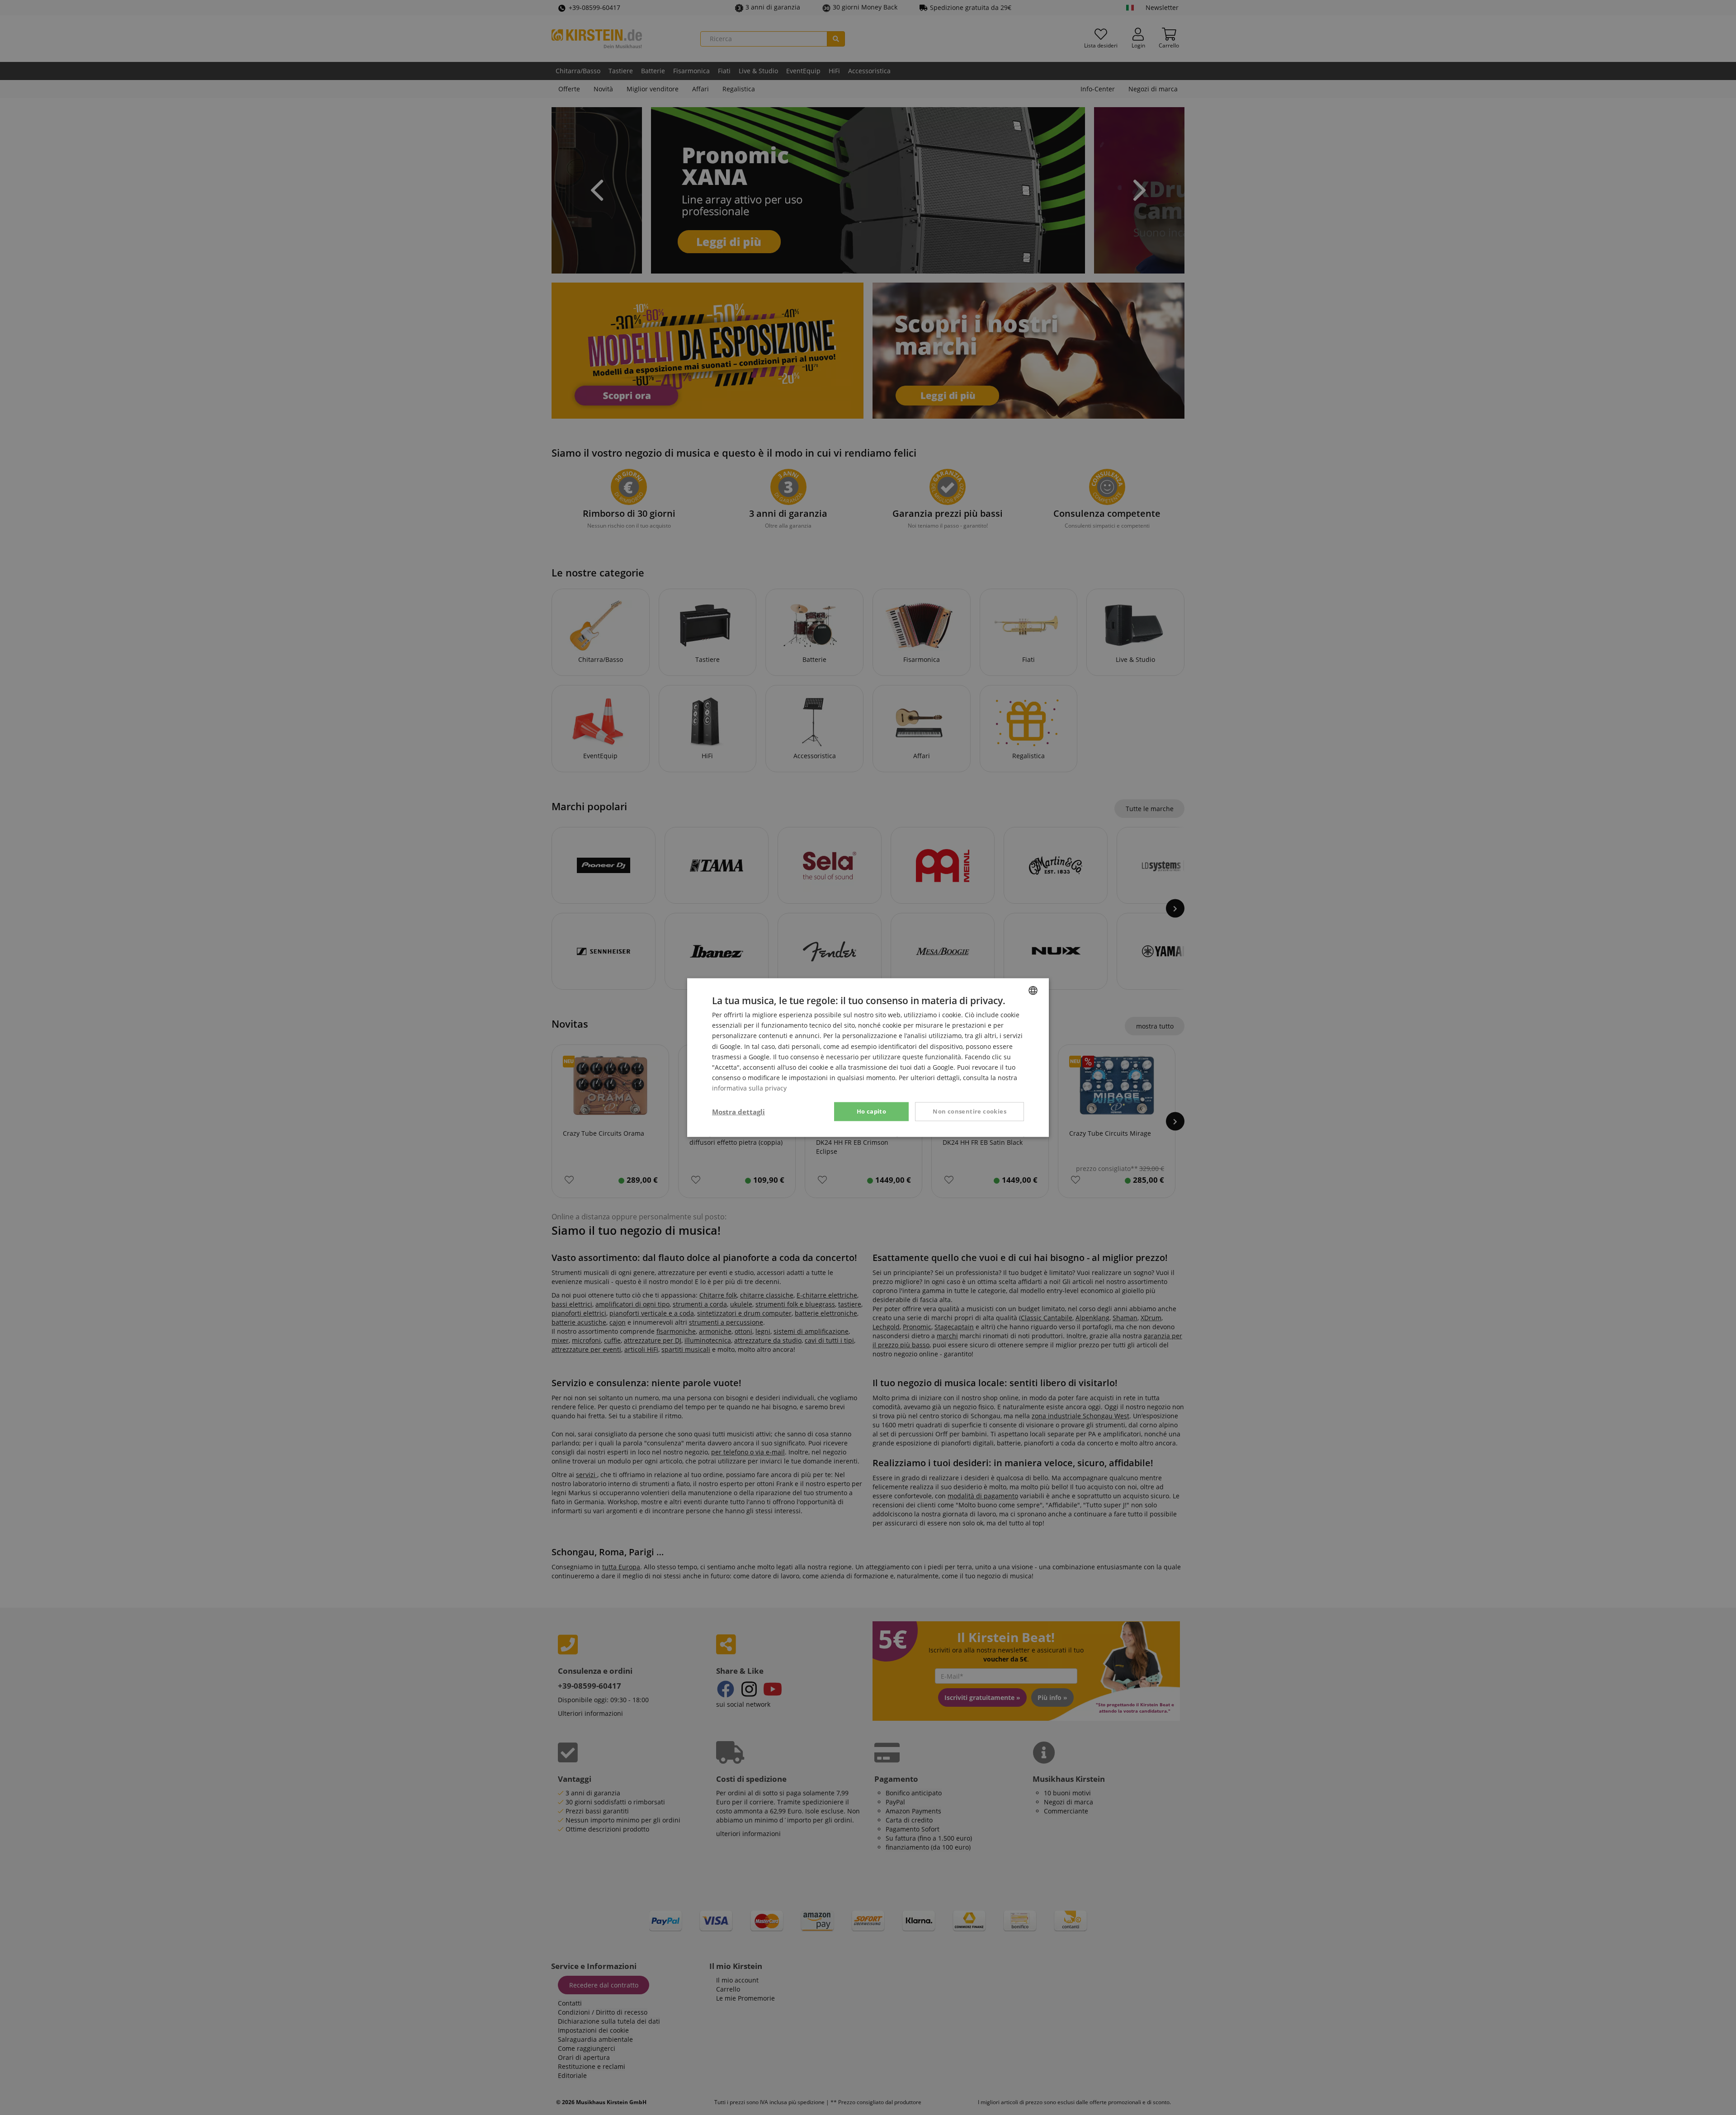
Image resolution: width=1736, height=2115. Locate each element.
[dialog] (868, 1057)
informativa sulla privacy (749, 1088)
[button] (738, 1112)
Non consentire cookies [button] (969, 1111)
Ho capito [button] (872, 1111)
